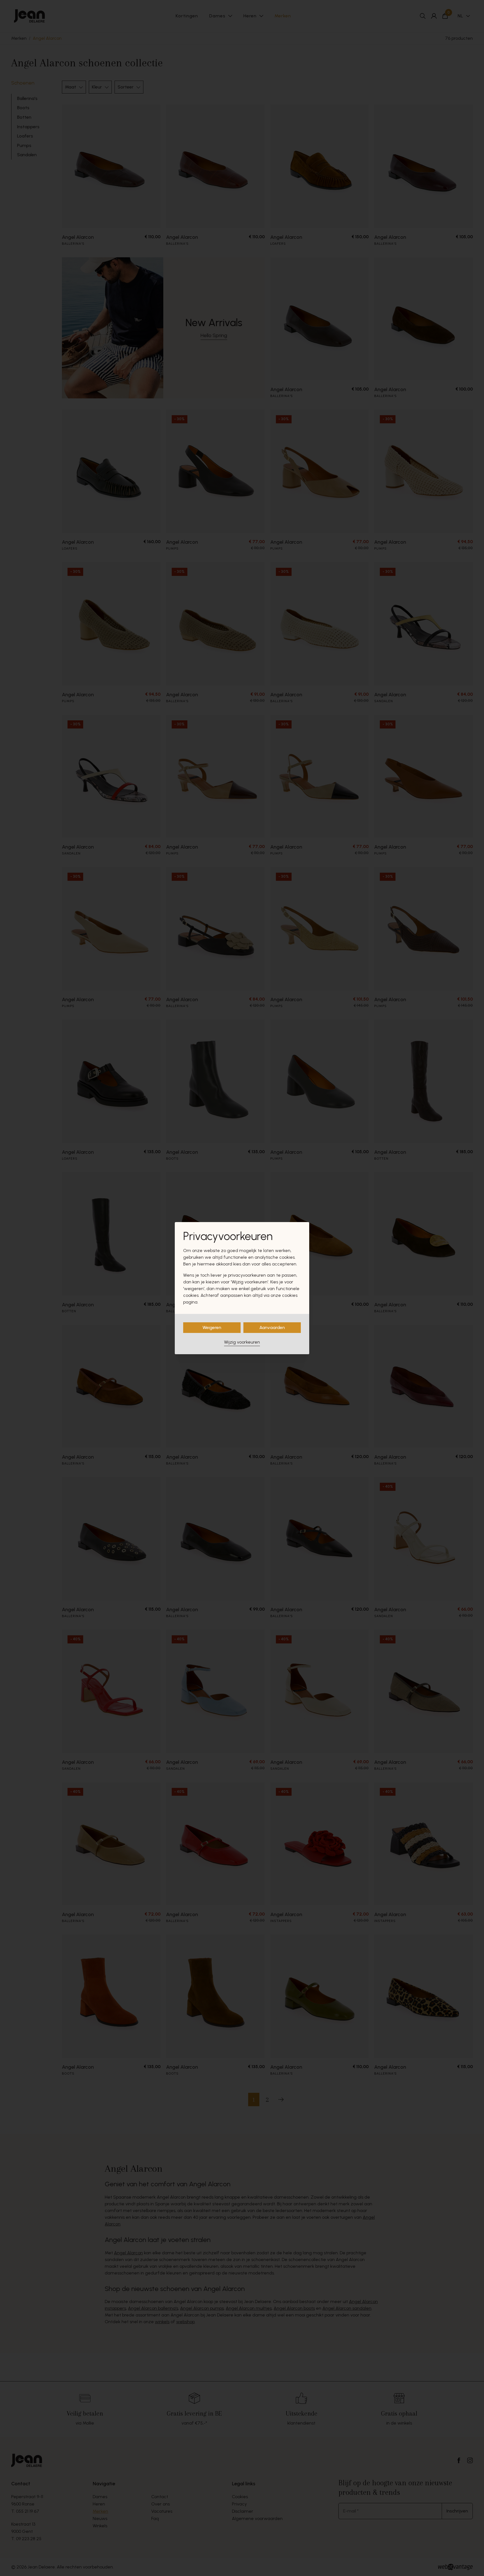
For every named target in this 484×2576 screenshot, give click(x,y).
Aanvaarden (272, 1327)
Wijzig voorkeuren (242, 1342)
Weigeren (212, 1327)
